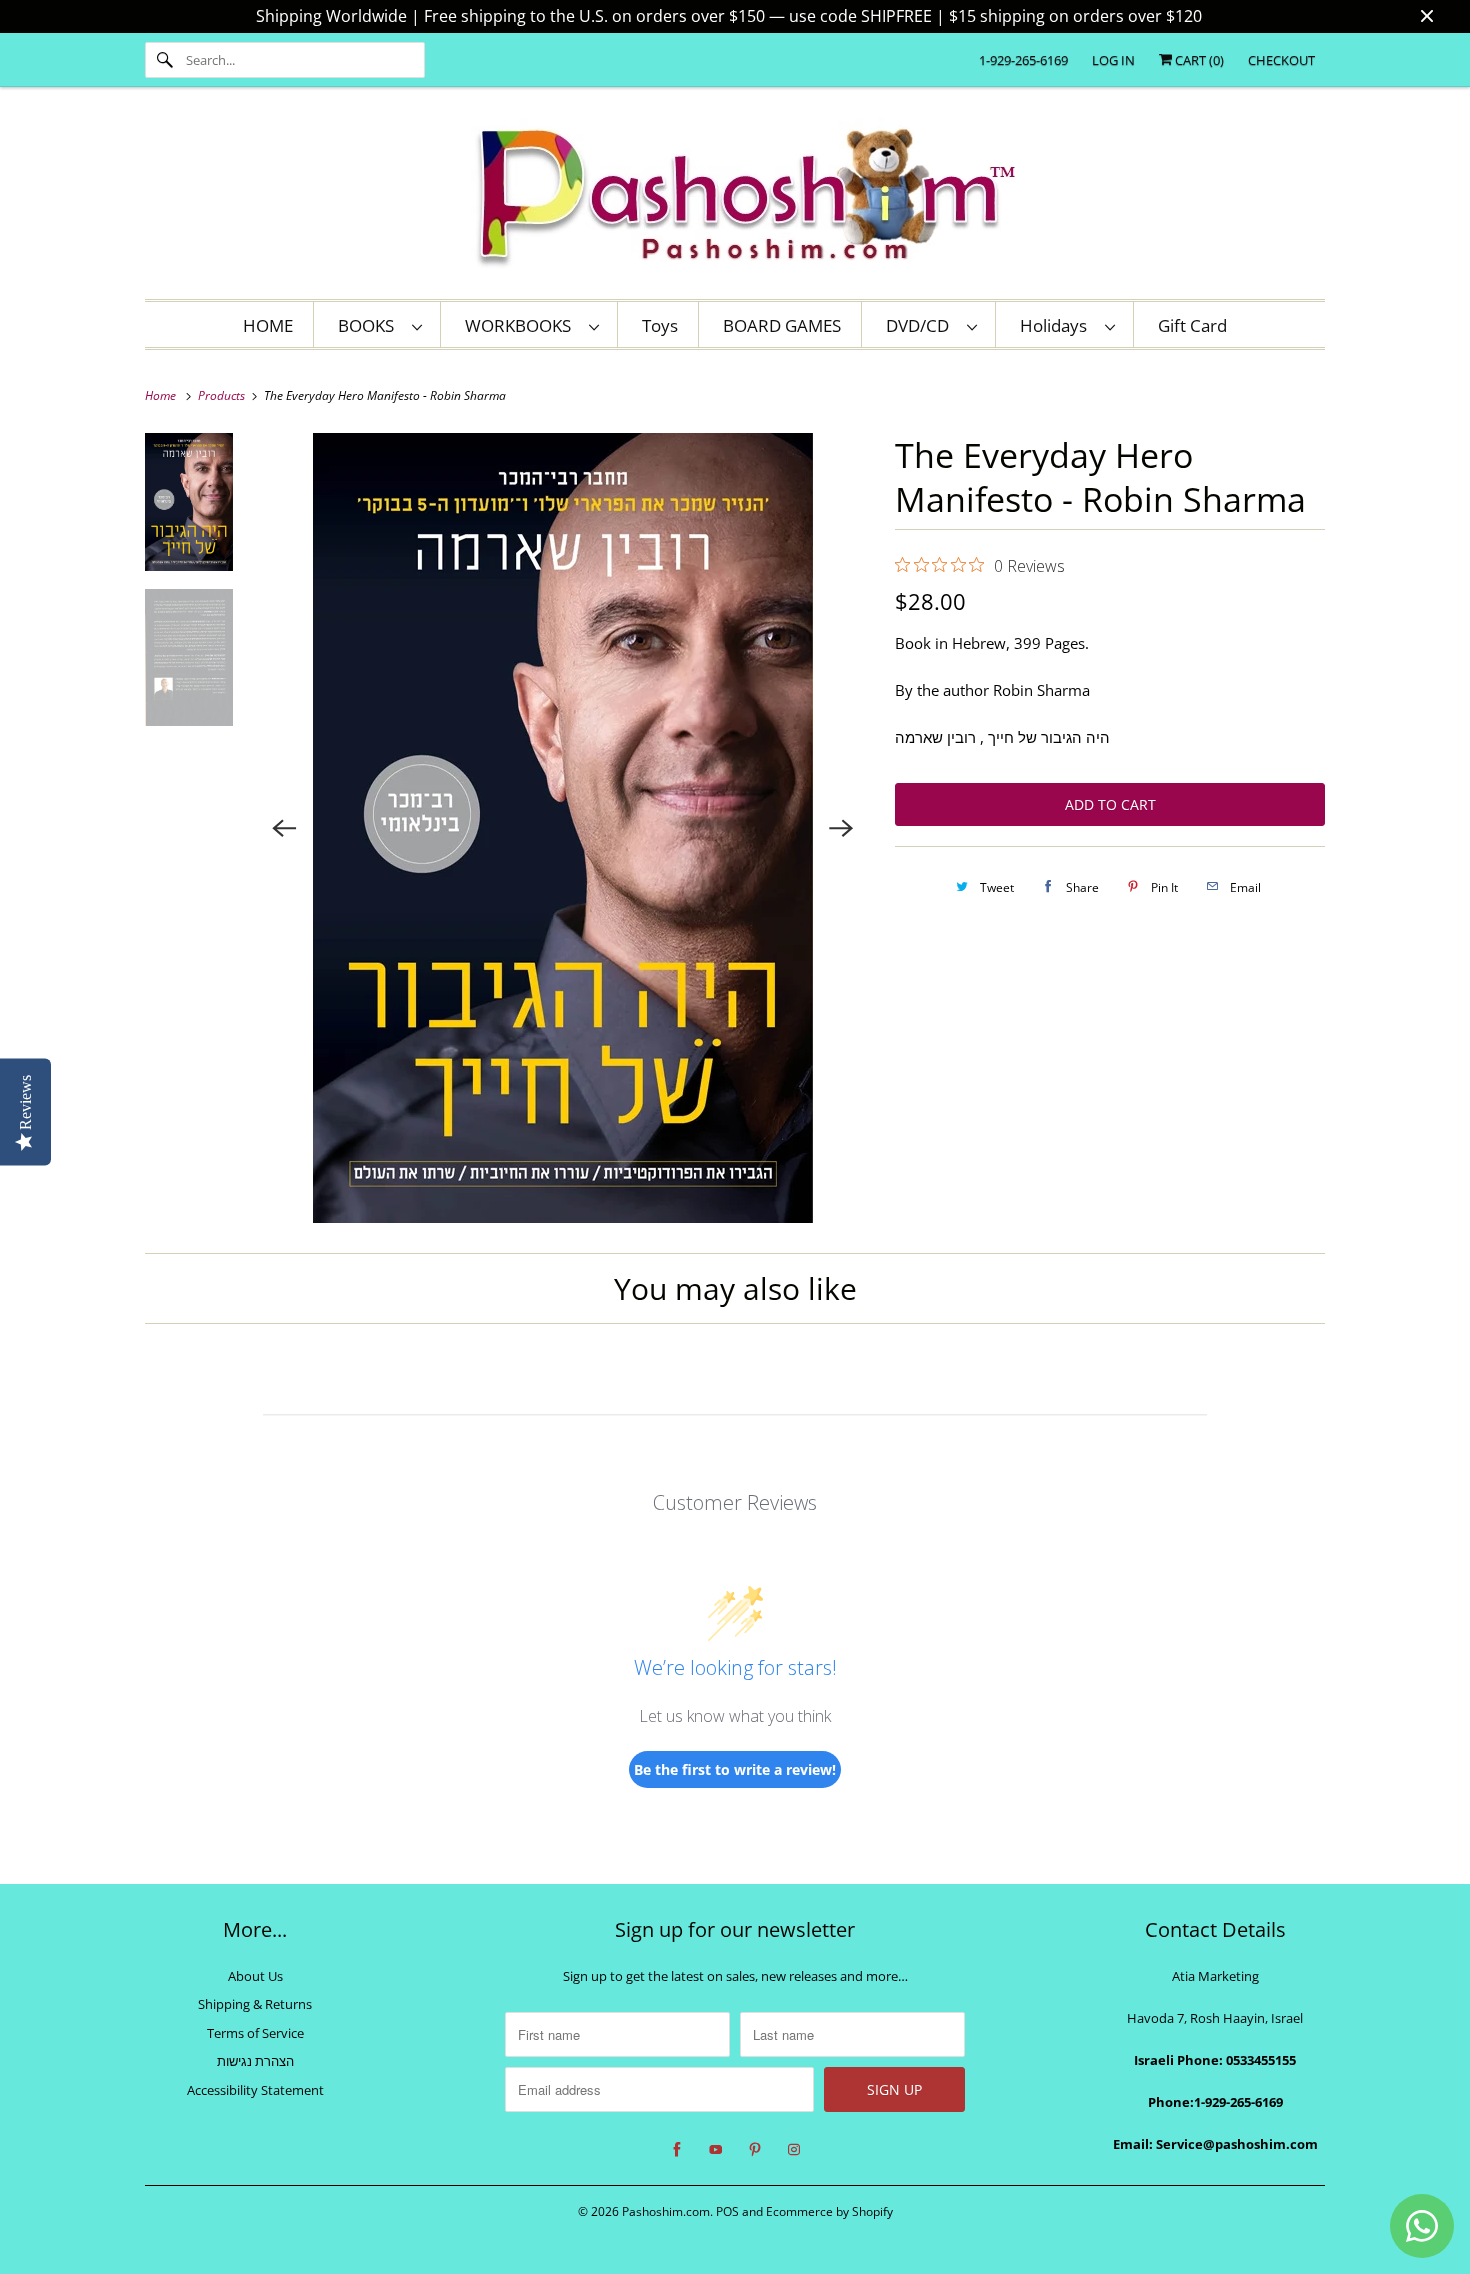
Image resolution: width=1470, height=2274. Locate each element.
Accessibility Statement (255, 2090)
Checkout (1281, 60)
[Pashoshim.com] (735, 198)
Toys (660, 325)
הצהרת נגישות (255, 2061)
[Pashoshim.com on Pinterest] (755, 2150)
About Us (255, 1976)
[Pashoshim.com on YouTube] (716, 2150)
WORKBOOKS (522, 325)
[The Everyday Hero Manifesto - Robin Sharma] (563, 828)
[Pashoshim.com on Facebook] (677, 2150)
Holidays (1057, 325)
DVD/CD (921, 325)
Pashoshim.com (666, 2211)
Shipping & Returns (255, 2004)
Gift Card (1192, 325)
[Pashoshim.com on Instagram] (794, 2150)
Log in (1113, 60)
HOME (268, 325)
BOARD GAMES (782, 325)
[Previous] (285, 828)
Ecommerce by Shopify (829, 2211)
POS (727, 2211)
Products (223, 395)
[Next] (841, 828)
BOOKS (370, 325)
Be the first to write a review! (735, 1769)
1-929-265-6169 (1023, 60)
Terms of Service (255, 2033)
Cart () (1198, 60)
